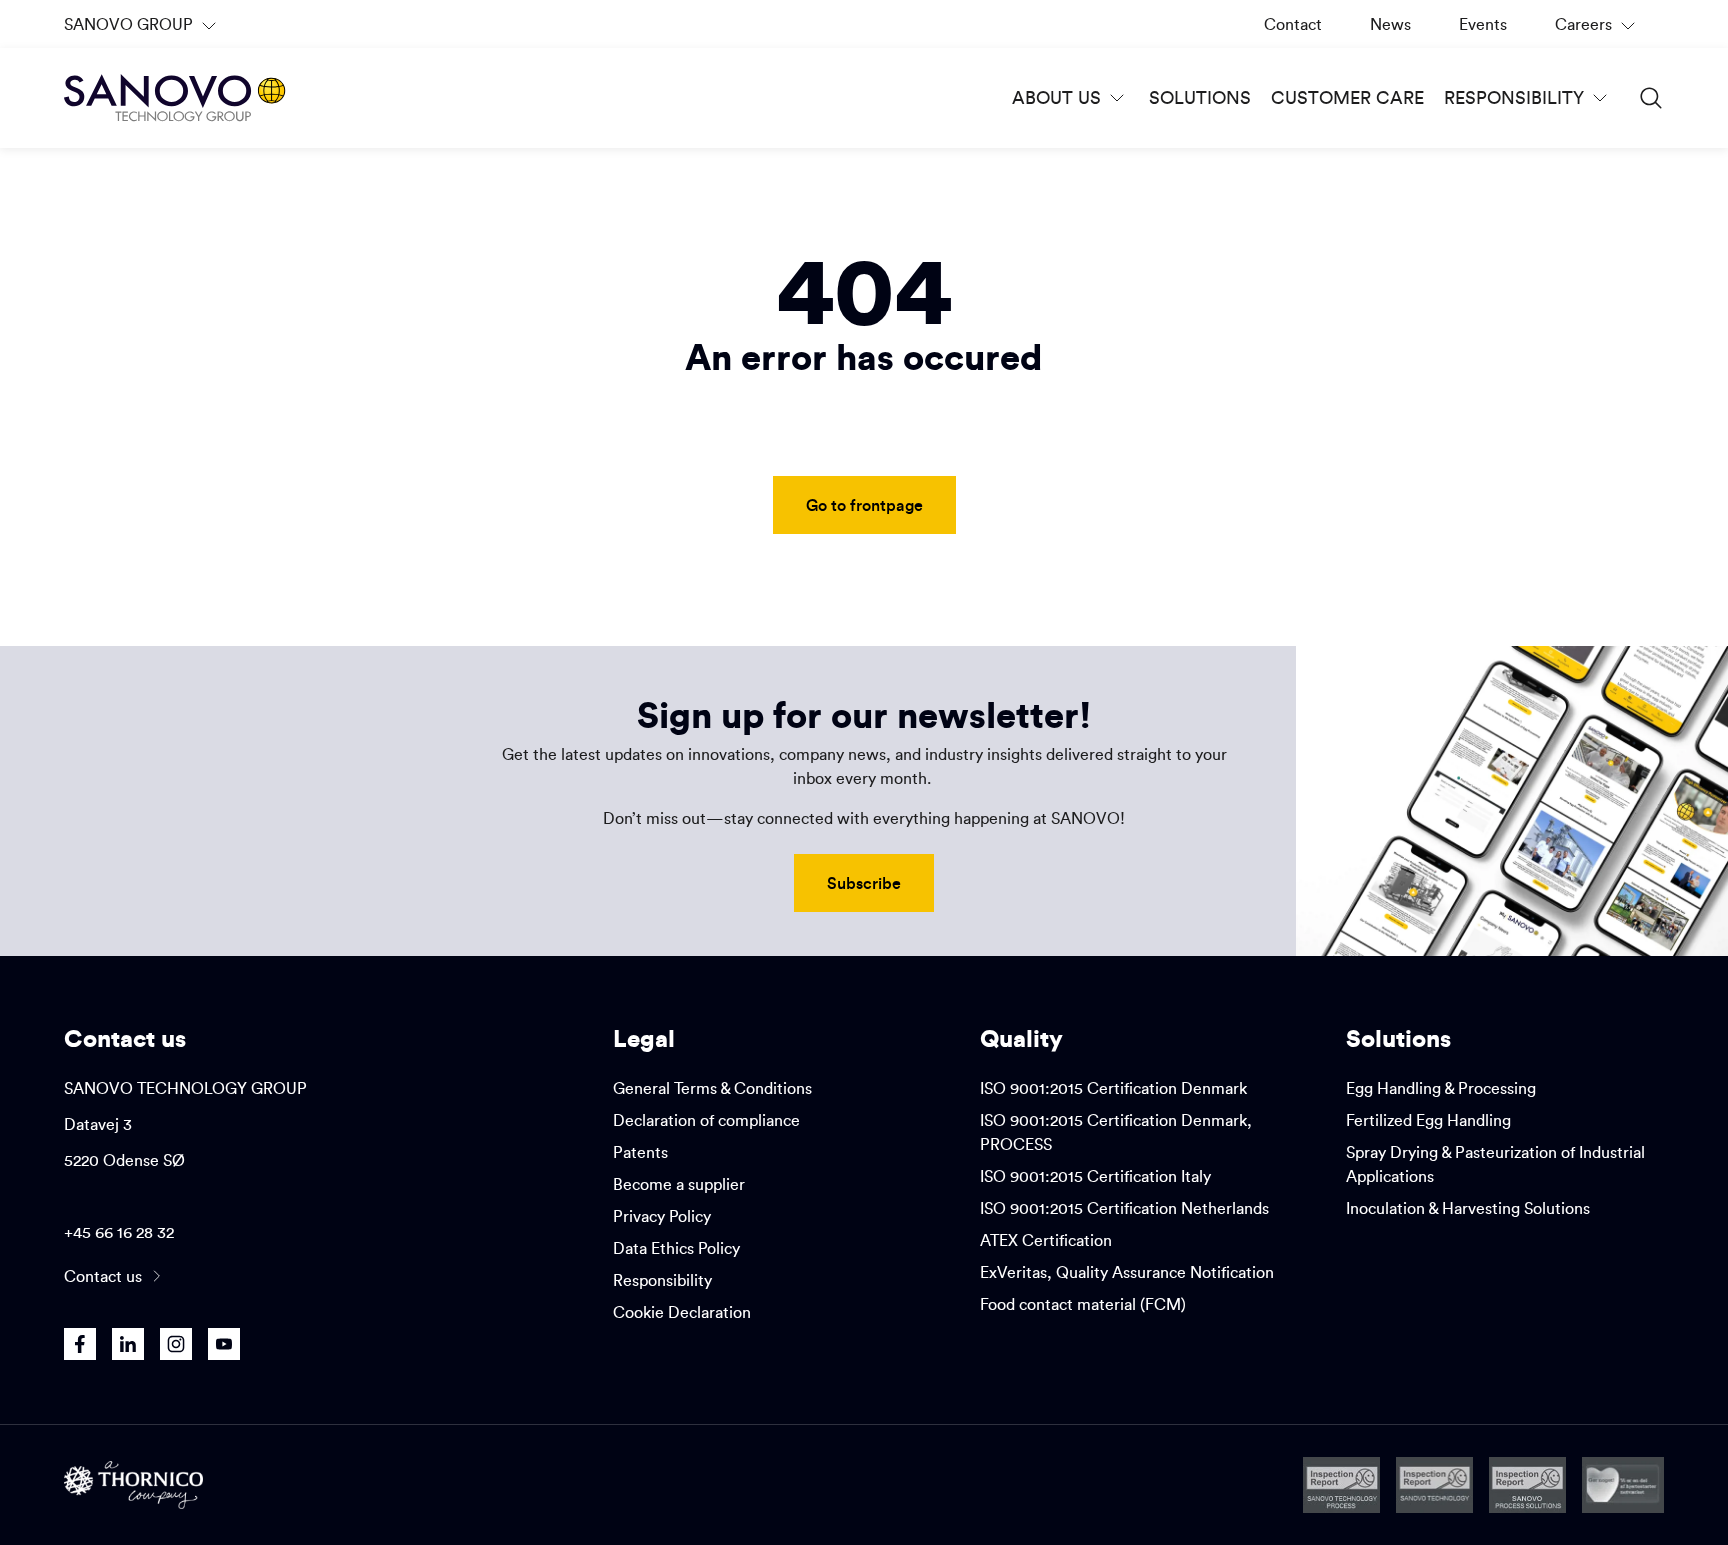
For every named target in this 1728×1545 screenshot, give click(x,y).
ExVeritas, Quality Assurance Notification (1127, 1272)
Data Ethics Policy (676, 1248)
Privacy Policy (662, 1216)
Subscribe (864, 882)
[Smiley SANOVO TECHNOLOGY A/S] (1435, 1485)
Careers (1597, 31)
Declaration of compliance (706, 1120)
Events (1483, 24)
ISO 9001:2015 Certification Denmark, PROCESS (1116, 1132)
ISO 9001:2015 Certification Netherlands (1124, 1208)
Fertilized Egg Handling (1428, 1120)
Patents (640, 1152)
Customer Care (1347, 97)
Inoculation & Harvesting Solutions (1468, 1208)
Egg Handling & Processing (1441, 1088)
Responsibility (1514, 97)
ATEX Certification (1046, 1240)
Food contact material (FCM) (1083, 1304)
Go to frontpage (864, 504)
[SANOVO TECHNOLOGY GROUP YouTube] (224, 1344)
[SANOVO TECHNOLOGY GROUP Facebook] (80, 1344)
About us (1056, 97)
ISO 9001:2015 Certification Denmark (1113, 1088)
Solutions (1200, 97)
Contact (1293, 24)
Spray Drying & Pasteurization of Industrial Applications (1495, 1164)
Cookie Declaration (682, 1312)
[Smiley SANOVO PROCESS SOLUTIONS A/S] (1527, 1485)
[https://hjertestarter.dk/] (1623, 1485)
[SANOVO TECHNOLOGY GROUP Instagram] (176, 1344)
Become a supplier (679, 1184)
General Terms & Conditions (712, 1088)
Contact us (103, 1276)
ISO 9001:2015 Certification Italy (1095, 1176)
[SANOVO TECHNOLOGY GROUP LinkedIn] (128, 1344)
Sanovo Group (139, 31)
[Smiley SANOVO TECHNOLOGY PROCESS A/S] (1341, 1485)
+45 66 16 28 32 (119, 1232)
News (1390, 24)
